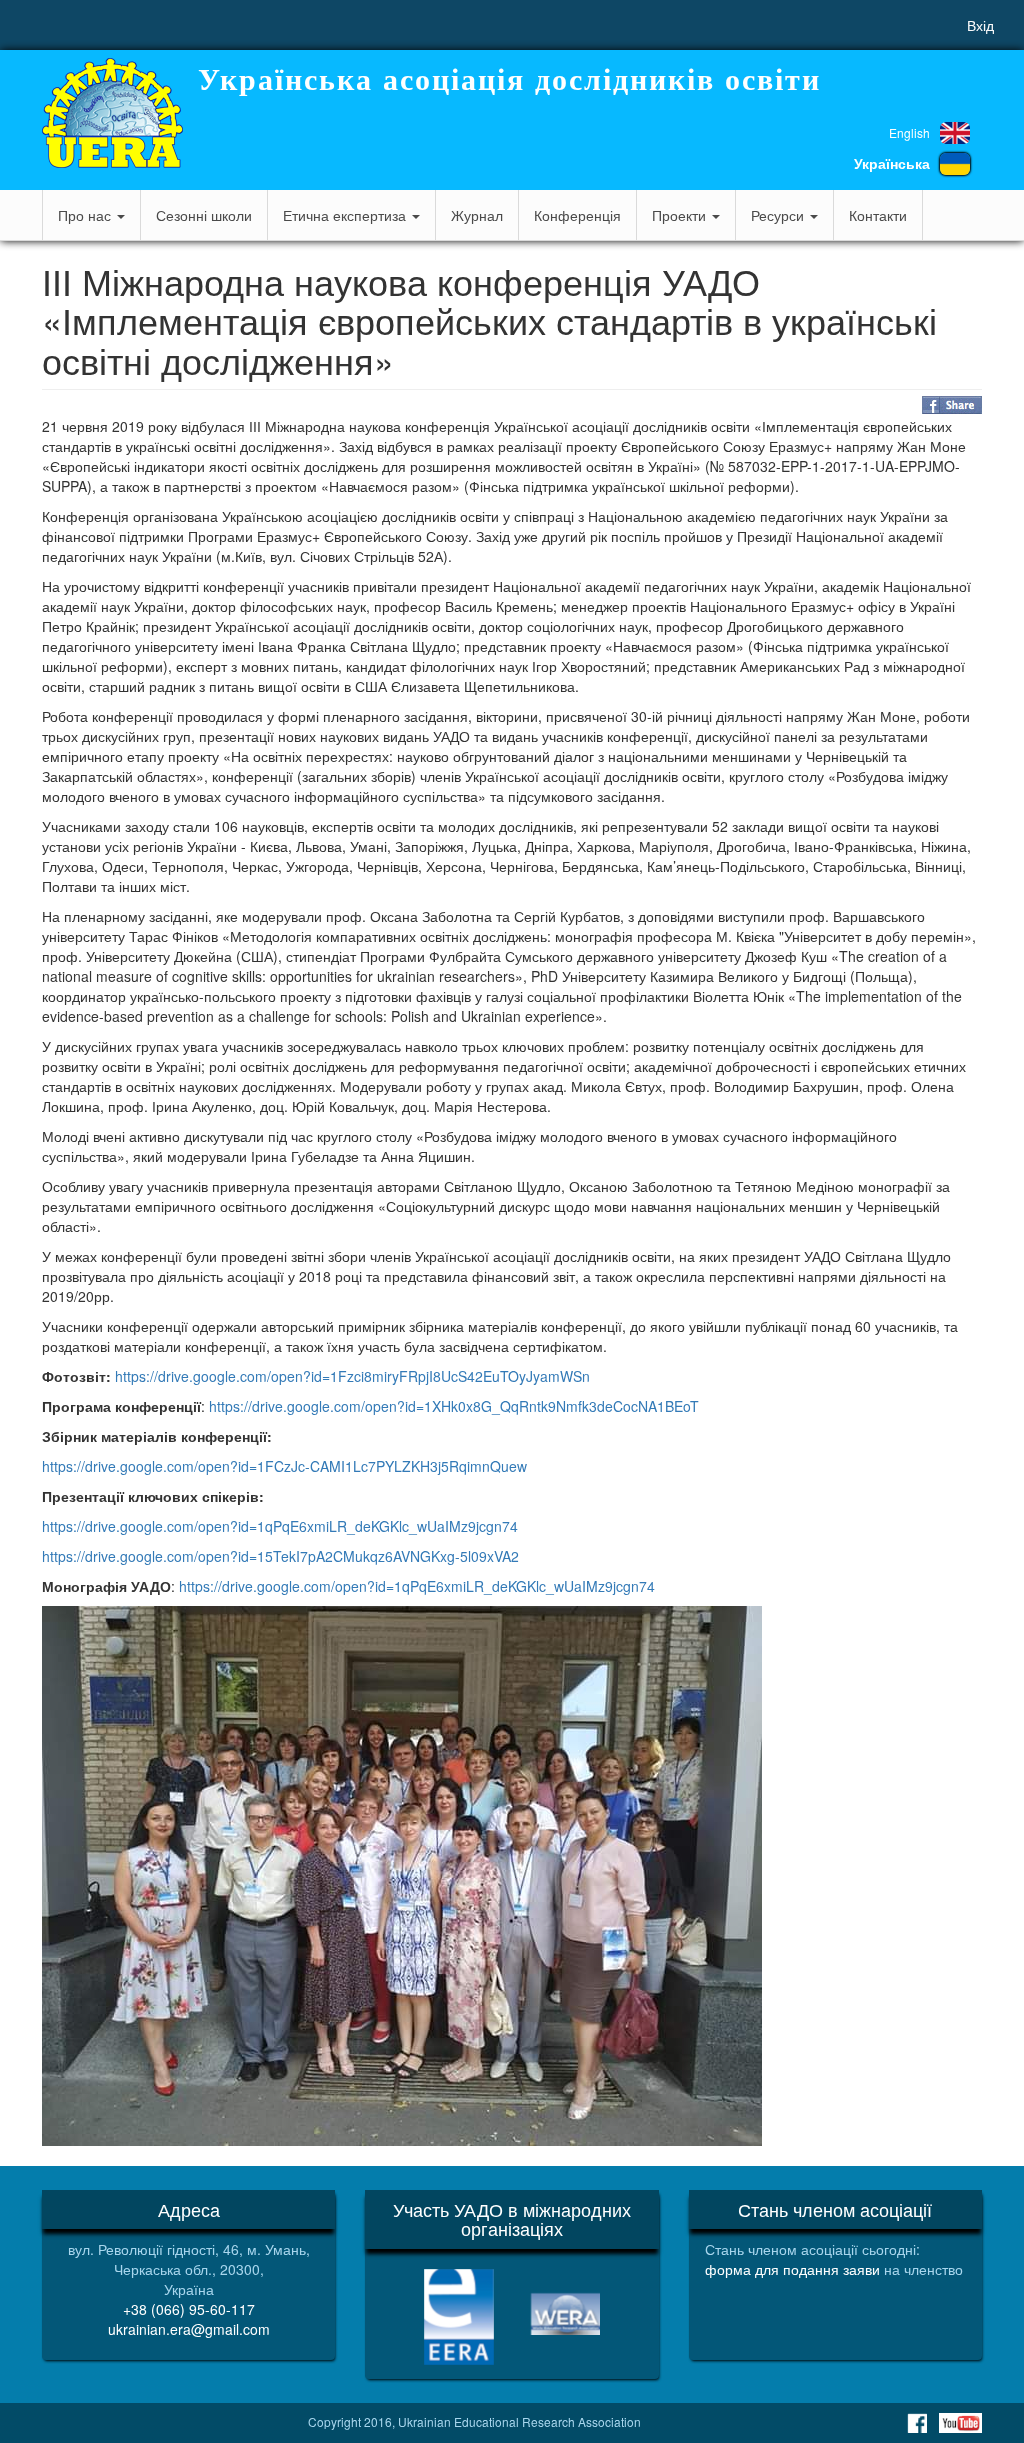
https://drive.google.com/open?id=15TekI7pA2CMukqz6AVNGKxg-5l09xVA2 (280, 1556)
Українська (892, 163)
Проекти (681, 215)
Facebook (917, 2423)
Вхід (980, 25)
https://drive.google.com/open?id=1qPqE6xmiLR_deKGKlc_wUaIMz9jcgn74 (280, 1526)
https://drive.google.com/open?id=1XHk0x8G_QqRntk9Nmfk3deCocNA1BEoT (454, 1406)
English (909, 132)
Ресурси (779, 215)
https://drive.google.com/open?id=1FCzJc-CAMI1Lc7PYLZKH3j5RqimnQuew (284, 1466)
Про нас (86, 215)
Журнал (477, 215)
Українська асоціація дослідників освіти (509, 79)
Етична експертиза (346, 215)
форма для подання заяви (792, 2269)
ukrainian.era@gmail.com (189, 2329)
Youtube (960, 2423)
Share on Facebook (952, 405)
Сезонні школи (204, 215)
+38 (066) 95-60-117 (189, 2309)
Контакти (878, 215)
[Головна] (112, 113)
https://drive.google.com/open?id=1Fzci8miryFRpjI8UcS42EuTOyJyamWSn (352, 1376)
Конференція (577, 215)
